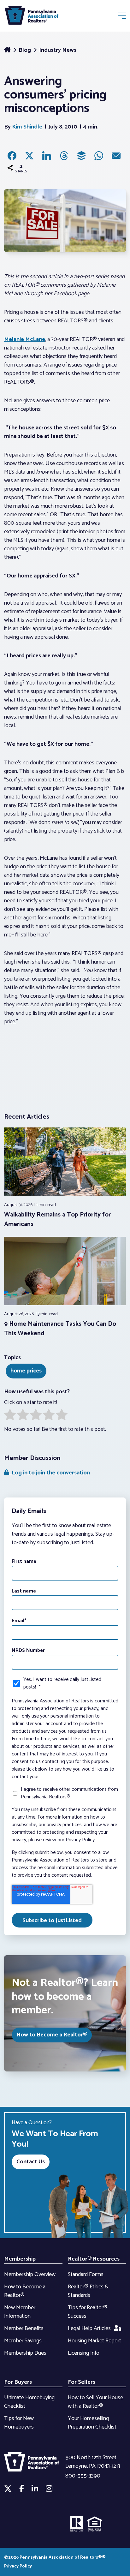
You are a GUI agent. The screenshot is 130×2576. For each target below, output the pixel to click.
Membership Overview (30, 2274)
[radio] (10, 1416)
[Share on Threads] (64, 156)
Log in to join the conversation (50, 1473)
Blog (25, 50)
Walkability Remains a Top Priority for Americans (57, 1219)
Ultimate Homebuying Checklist (29, 2402)
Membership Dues (25, 2353)
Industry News (58, 50)
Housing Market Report (95, 2341)
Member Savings (23, 2341)
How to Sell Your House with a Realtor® (95, 2402)
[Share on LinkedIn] (47, 156)
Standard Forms (86, 2274)
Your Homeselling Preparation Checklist (92, 2423)
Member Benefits (24, 2328)
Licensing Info (84, 2353)
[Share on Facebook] (12, 156)
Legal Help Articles (89, 2328)
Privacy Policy (18, 2566)
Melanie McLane (25, 339)
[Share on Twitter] (29, 156)
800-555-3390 (83, 2476)
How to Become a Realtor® (52, 2035)
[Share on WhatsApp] (99, 156)
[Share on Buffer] (81, 156)
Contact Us (31, 2162)
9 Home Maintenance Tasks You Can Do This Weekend (60, 1329)
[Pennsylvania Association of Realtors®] (32, 17)
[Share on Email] (116, 156)
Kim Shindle (27, 127)
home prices (26, 1371)
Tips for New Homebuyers (19, 2423)
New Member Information (20, 2312)
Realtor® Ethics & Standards (88, 2291)
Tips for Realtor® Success (88, 2312)
